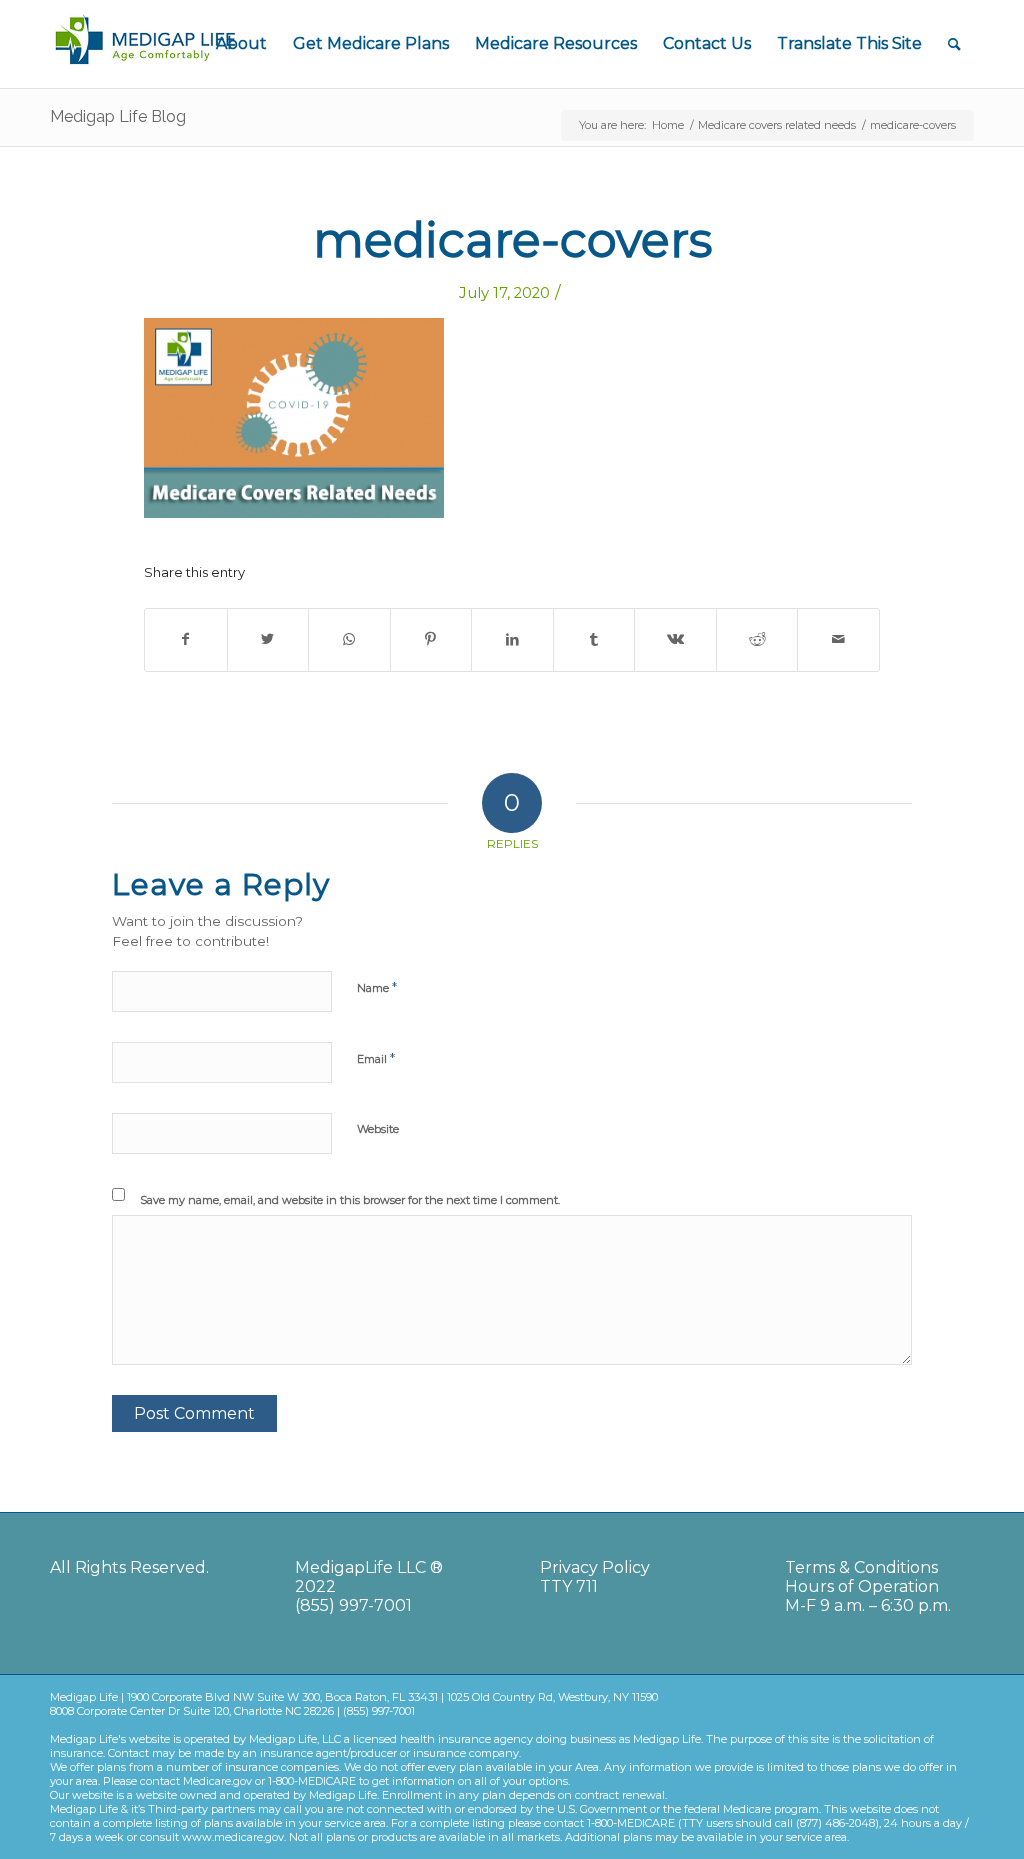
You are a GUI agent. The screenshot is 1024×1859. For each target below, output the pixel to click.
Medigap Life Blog (118, 116)
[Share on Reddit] (757, 639)
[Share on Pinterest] (431, 639)
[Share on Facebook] (186, 639)
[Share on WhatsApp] (349, 639)
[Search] (954, 44)
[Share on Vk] (675, 639)
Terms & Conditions (861, 1567)
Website (378, 1129)
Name (377, 987)
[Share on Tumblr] (594, 639)
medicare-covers (512, 240)
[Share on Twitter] (268, 639)
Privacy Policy (595, 1567)
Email (376, 1058)
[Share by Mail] (838, 639)
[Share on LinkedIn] (512, 639)
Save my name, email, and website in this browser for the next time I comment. (350, 1200)
